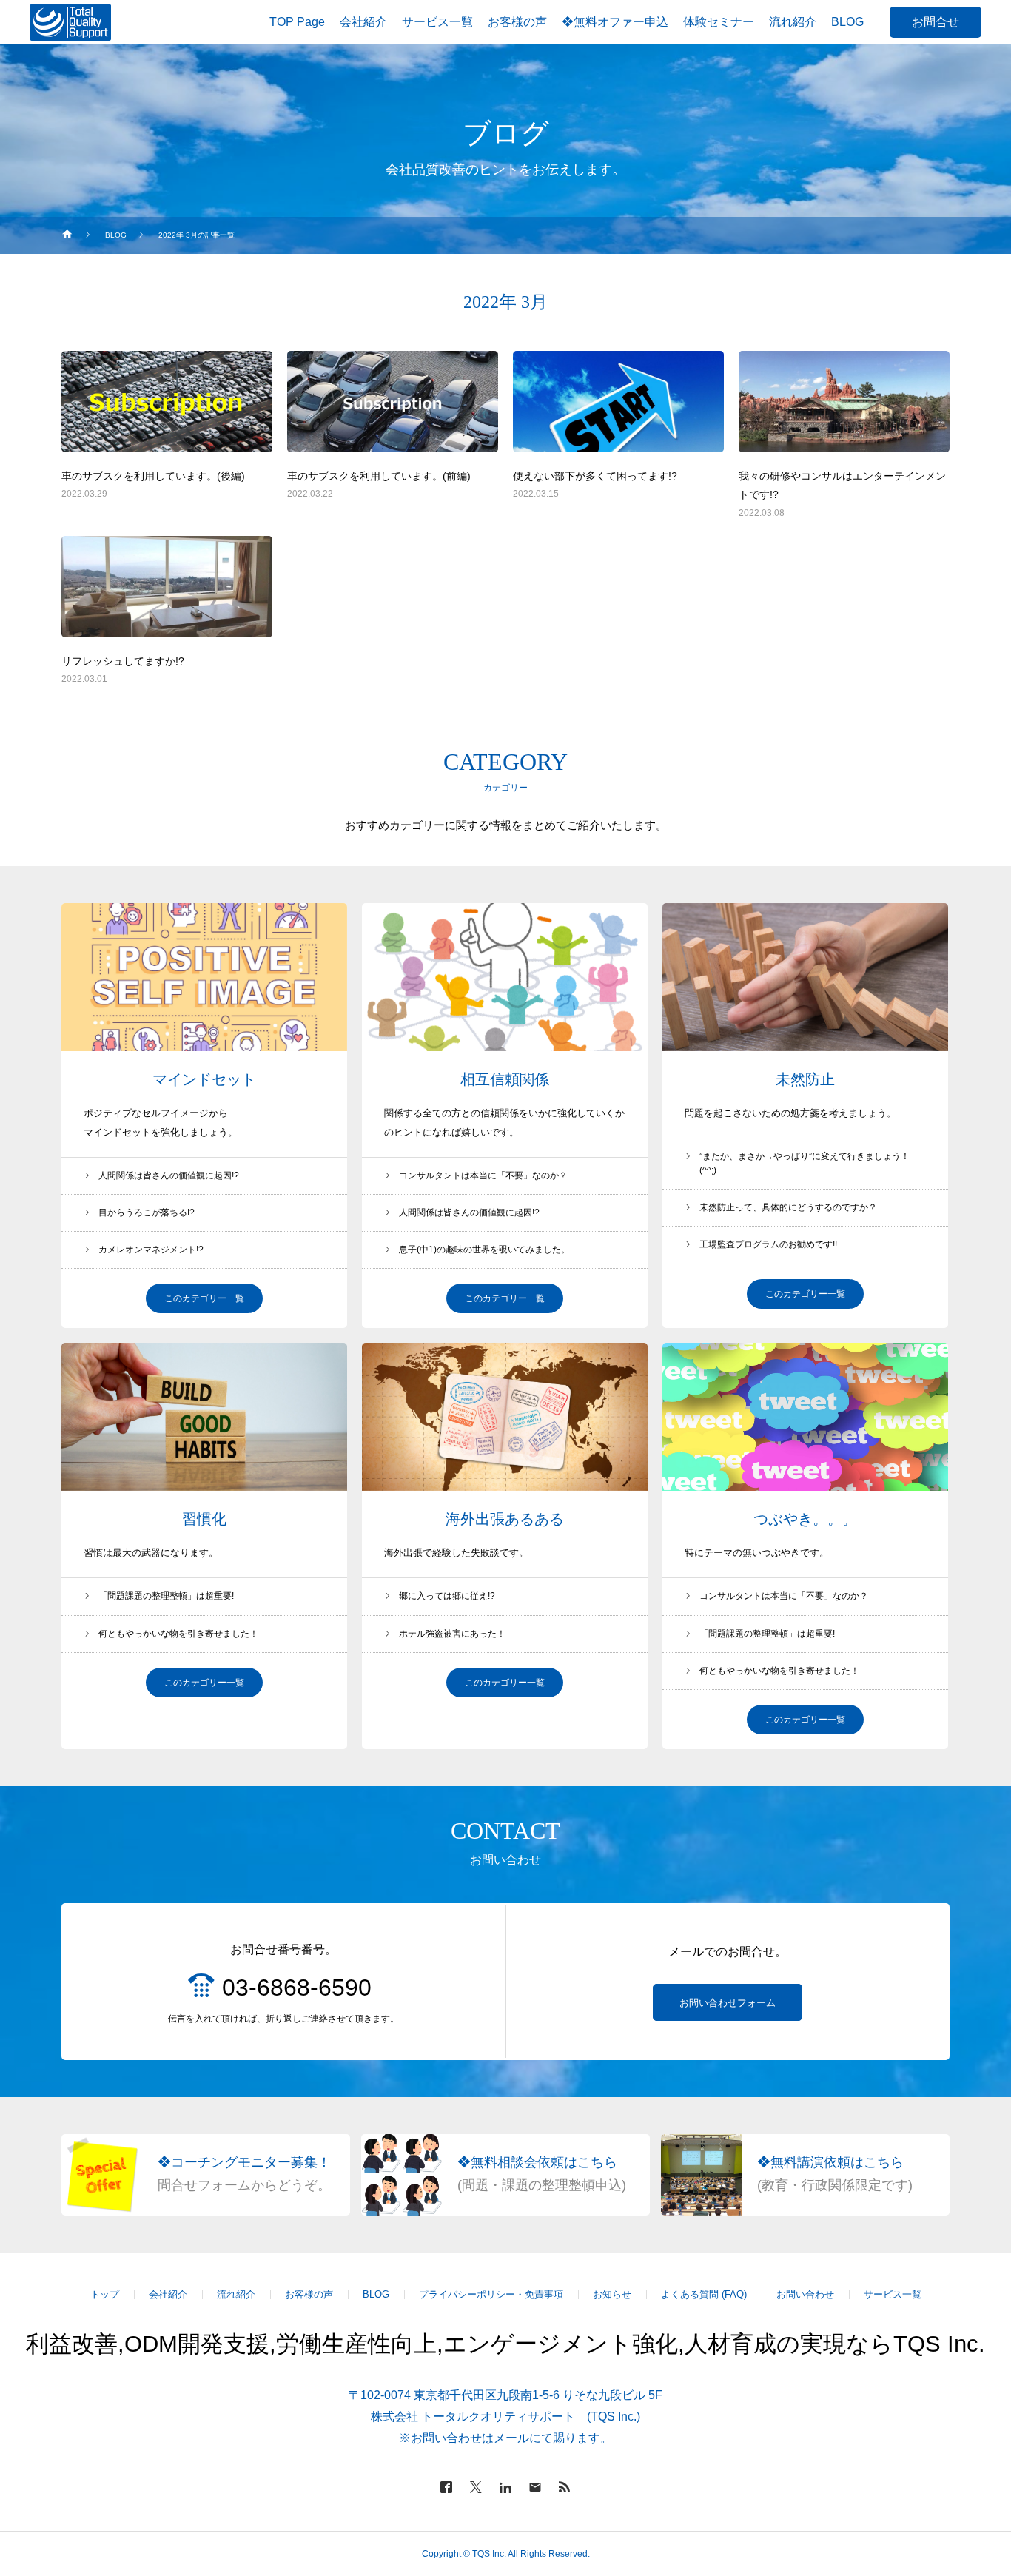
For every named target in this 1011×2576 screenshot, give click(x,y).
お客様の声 (309, 2294)
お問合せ (936, 22)
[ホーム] (67, 235)
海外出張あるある (505, 1519)
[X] (476, 2486)
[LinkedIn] (505, 2486)
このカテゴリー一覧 (204, 1298)
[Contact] (535, 2486)
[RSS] (565, 2486)
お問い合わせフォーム (728, 2003)
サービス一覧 (893, 2294)
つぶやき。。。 (805, 1519)
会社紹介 (168, 2294)
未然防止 (805, 1079)
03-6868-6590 (297, 1988)
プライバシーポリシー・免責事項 (491, 2294)
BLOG (376, 2294)
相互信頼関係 (505, 1079)
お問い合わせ (805, 2294)
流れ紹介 (236, 2294)
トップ (105, 2294)
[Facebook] (446, 2486)
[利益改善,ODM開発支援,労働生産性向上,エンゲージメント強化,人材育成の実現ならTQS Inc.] (70, 22)
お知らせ (612, 2294)
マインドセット (204, 1079)
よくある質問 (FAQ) (704, 2294)
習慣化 (204, 1519)
